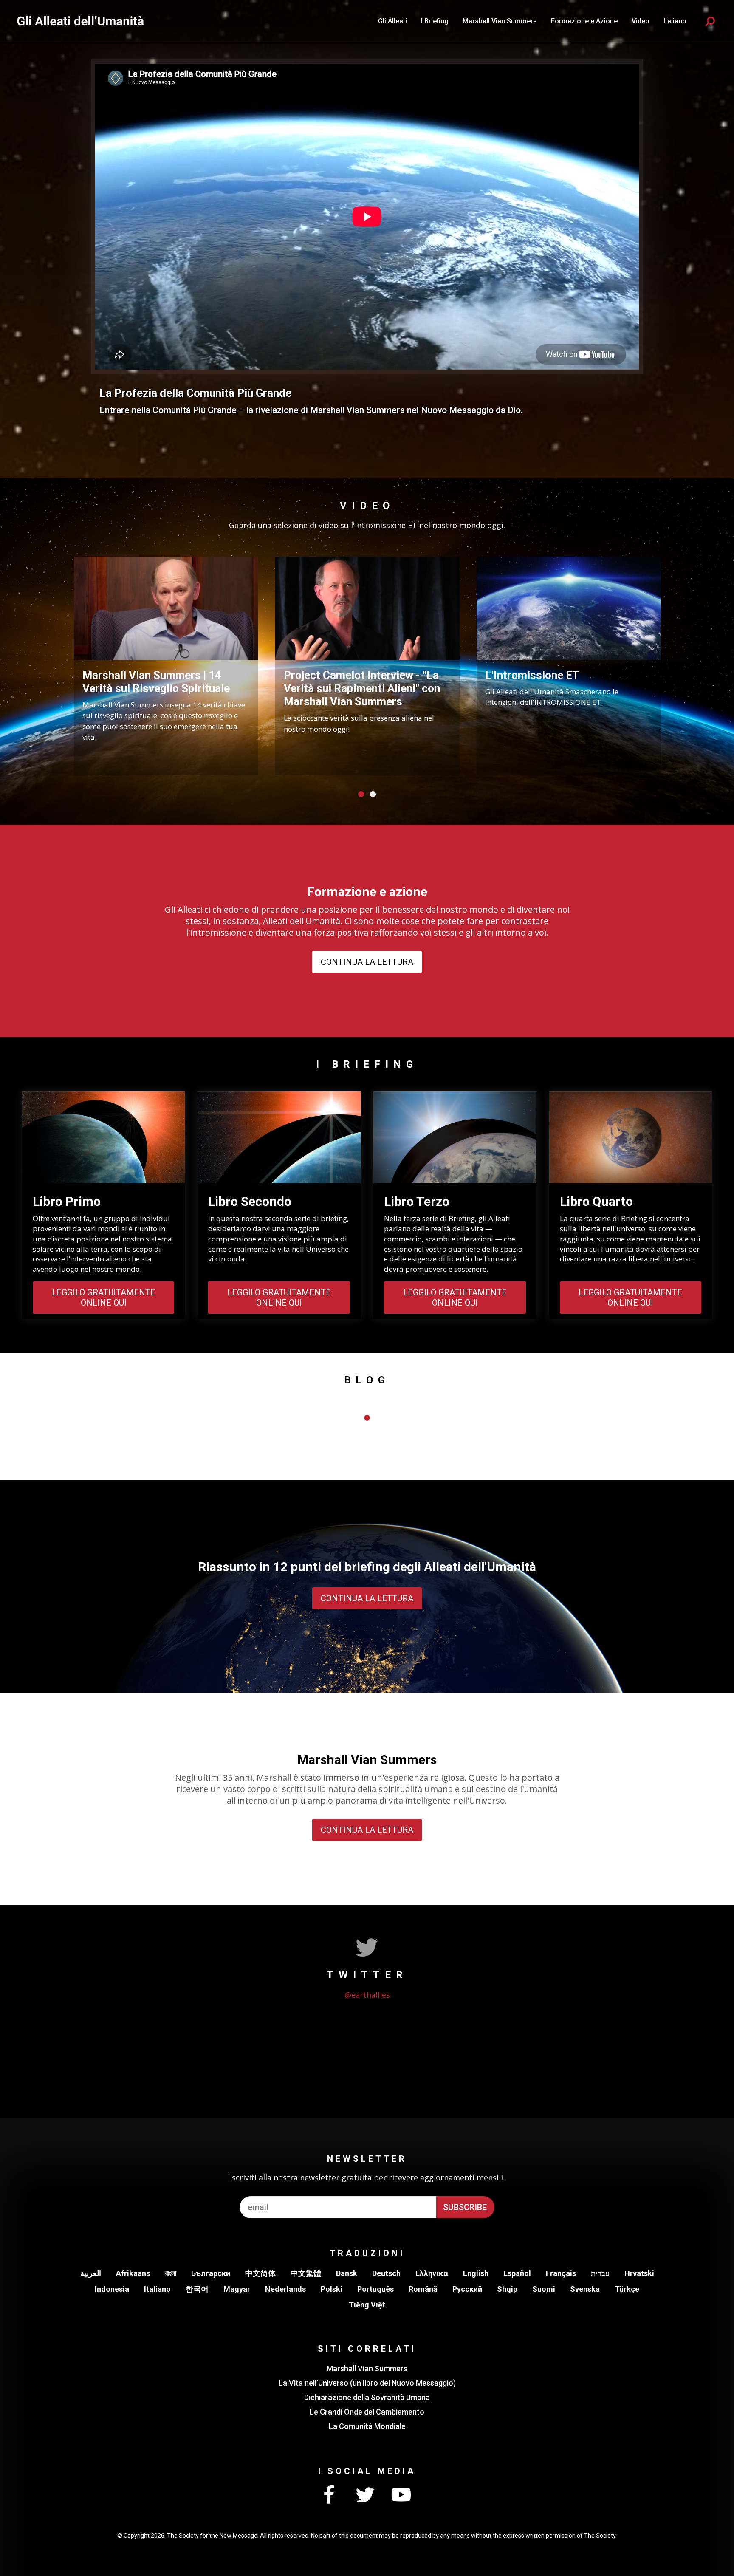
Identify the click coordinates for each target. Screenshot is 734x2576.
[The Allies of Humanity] (81, 21)
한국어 (197, 2289)
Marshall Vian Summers (500, 21)
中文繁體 (306, 2273)
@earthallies (367, 1995)
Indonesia (112, 2289)
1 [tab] (361, 794)
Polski (332, 2289)
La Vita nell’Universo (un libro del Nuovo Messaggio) (367, 2383)
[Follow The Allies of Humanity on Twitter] (365, 2495)
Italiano (157, 2289)
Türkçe (627, 2289)
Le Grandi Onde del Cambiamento (367, 2412)
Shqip (507, 2289)
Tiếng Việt (367, 2305)
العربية (91, 2273)
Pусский (467, 2289)
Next (677, 664)
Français (561, 2273)
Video (641, 21)
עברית (600, 2273)
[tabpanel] (166, 666)
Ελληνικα (432, 2273)
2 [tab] (373, 794)
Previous (57, 664)
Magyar (237, 2289)
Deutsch (386, 2273)
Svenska (585, 2289)
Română (423, 2289)
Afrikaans (133, 2273)
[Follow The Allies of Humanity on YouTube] (401, 2495)
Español (517, 2273)
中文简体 (260, 2273)
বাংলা (171, 2273)
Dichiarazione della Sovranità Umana (367, 2397)
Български (211, 2273)
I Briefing (435, 21)
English (476, 2273)
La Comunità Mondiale (367, 2426)
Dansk (347, 2273)
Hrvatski (639, 2273)
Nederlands (285, 2289)
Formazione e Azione (584, 21)
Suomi (544, 2289)
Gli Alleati (392, 21)
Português (375, 2289)
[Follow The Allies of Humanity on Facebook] (329, 2495)
